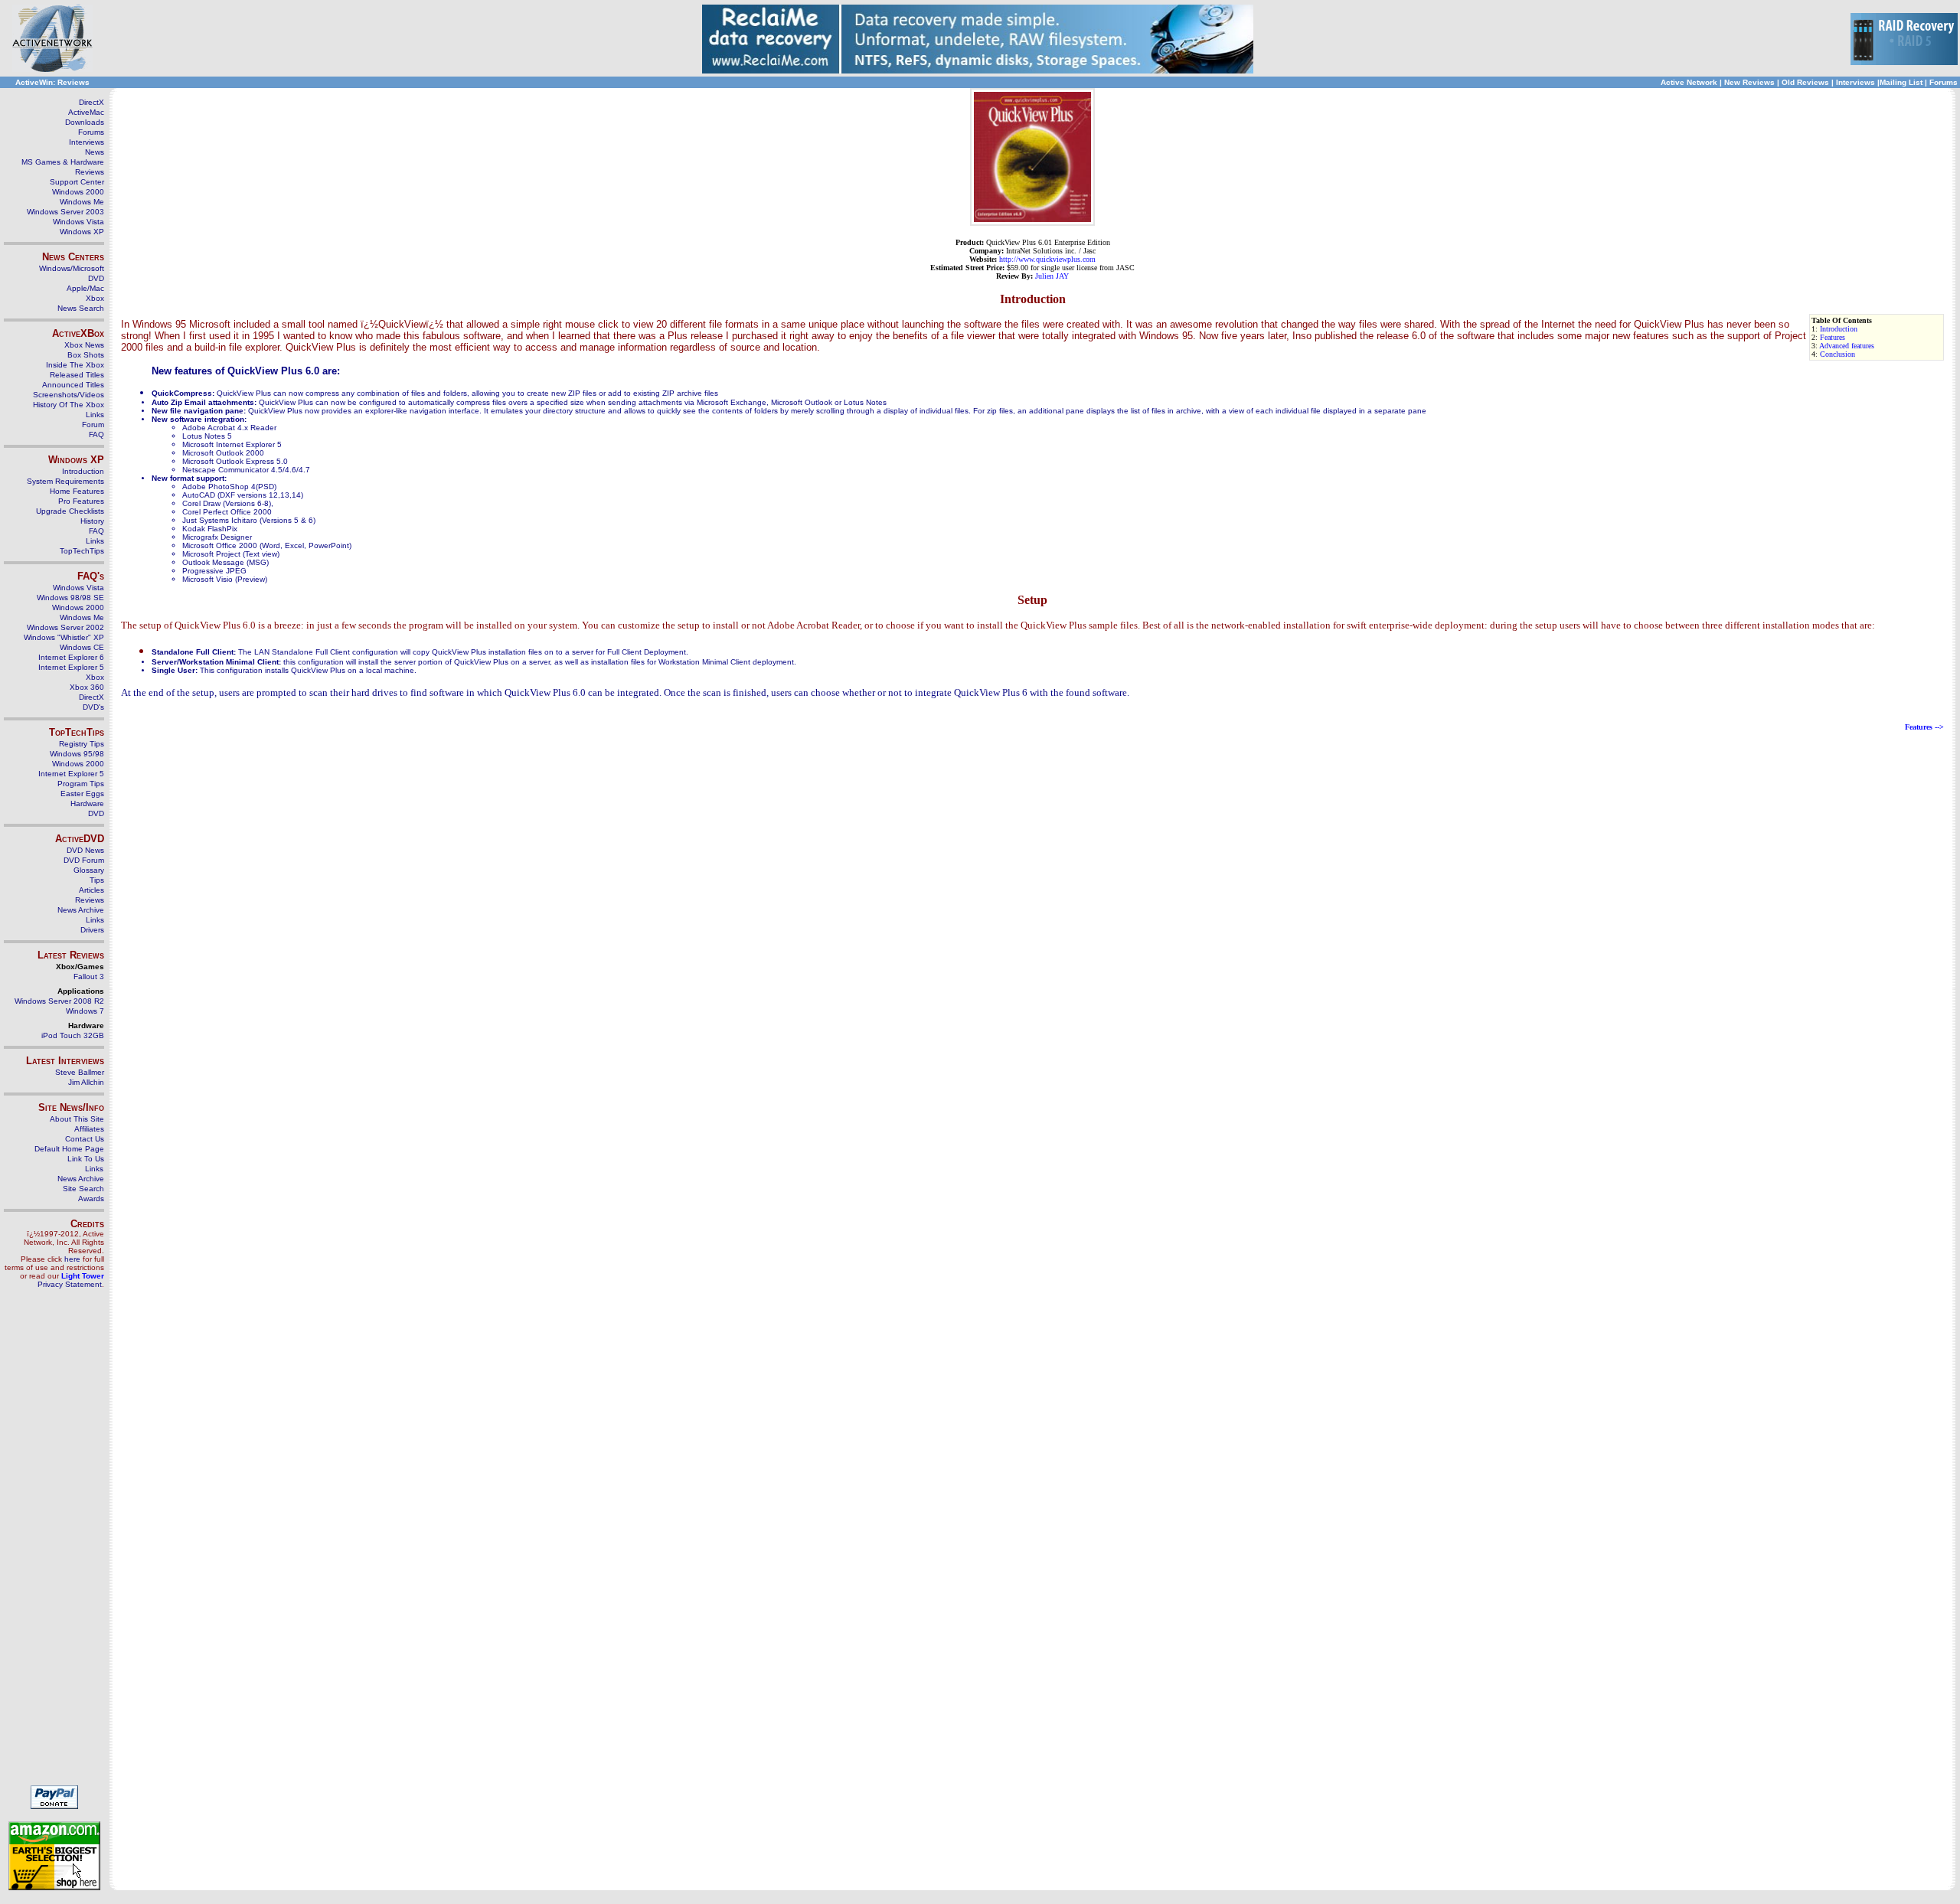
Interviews (1855, 82)
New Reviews (1749, 82)
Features (1833, 337)
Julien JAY (1052, 276)
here (72, 1259)
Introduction (1839, 329)
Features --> (1924, 727)
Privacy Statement (70, 1284)
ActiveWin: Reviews (52, 82)
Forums (1944, 82)
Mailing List (1901, 82)
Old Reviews (1805, 82)
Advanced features (1847, 346)
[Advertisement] (54, 1543)
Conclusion (1837, 354)
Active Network (1689, 82)
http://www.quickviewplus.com (1047, 259)
